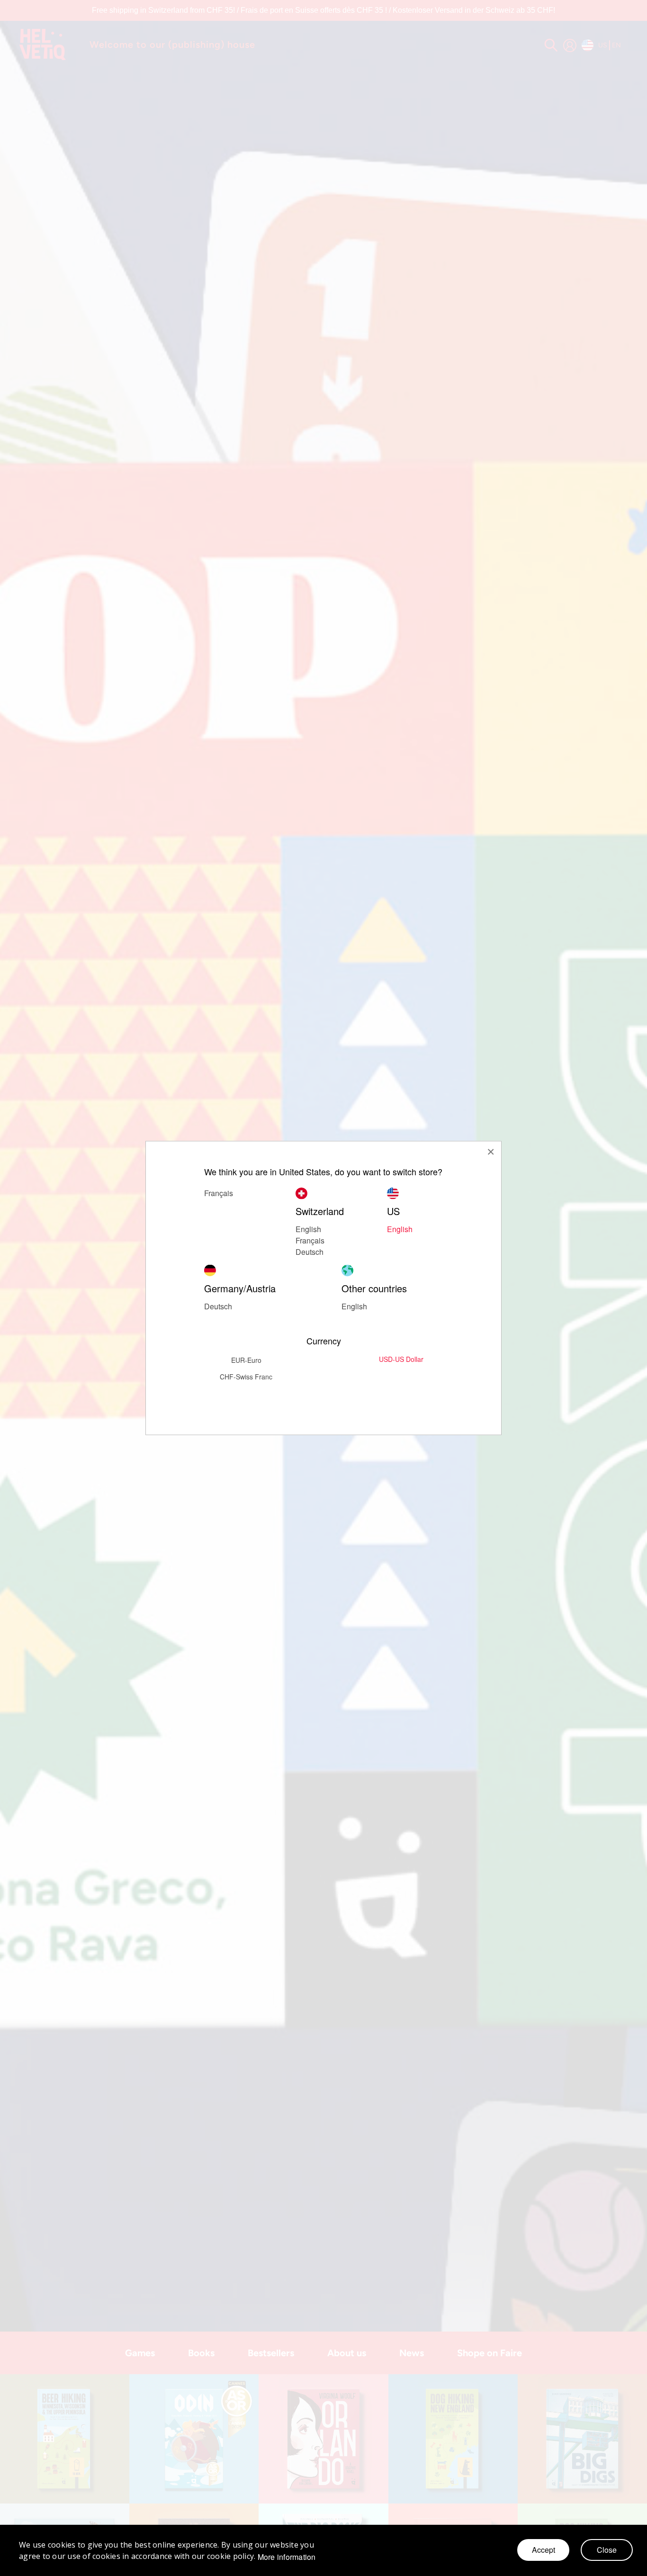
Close (607, 2550)
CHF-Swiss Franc (246, 1377)
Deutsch (310, 1252)
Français (310, 1240)
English (400, 1229)
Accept (544, 2550)
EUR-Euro (246, 1360)
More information (287, 2557)
